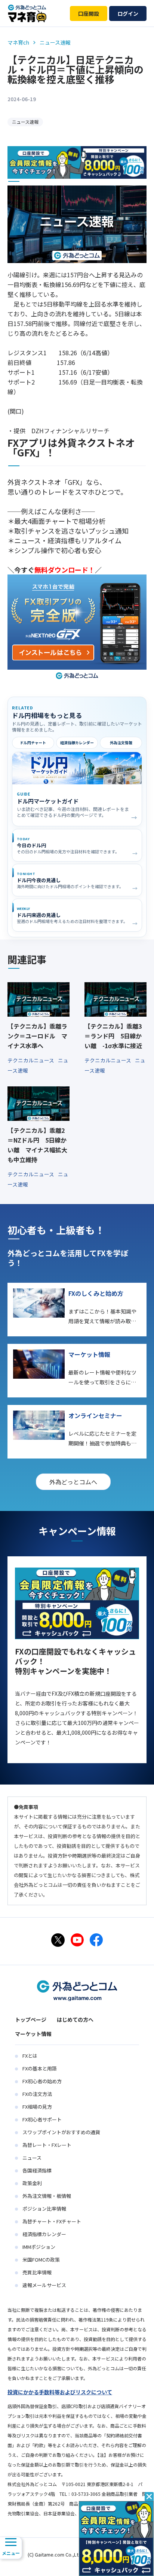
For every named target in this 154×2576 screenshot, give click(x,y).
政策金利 (32, 2183)
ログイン (128, 13)
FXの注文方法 (37, 2094)
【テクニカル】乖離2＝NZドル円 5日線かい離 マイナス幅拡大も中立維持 (37, 1145)
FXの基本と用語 (40, 2068)
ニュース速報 (25, 122)
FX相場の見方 (37, 2107)
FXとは (30, 2056)
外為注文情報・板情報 (47, 2196)
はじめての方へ (75, 2020)
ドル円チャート (33, 743)
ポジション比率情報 (44, 2209)
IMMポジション (39, 2247)
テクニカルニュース (31, 1060)
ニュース (32, 2158)
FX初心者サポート (42, 2119)
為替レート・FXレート (47, 2145)
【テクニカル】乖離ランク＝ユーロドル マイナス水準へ (37, 1036)
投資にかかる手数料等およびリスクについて (60, 2392)
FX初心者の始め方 (42, 2081)
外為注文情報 (121, 743)
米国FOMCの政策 (41, 2260)
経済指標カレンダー (77, 743)
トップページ (31, 2020)
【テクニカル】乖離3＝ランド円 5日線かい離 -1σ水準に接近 (113, 1036)
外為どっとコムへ (73, 1482)
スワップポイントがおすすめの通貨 (61, 2132)
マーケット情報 (33, 2034)
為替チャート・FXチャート (52, 2221)
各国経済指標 (37, 2170)
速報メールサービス (44, 2285)
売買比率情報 (37, 2272)
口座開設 (89, 13)
